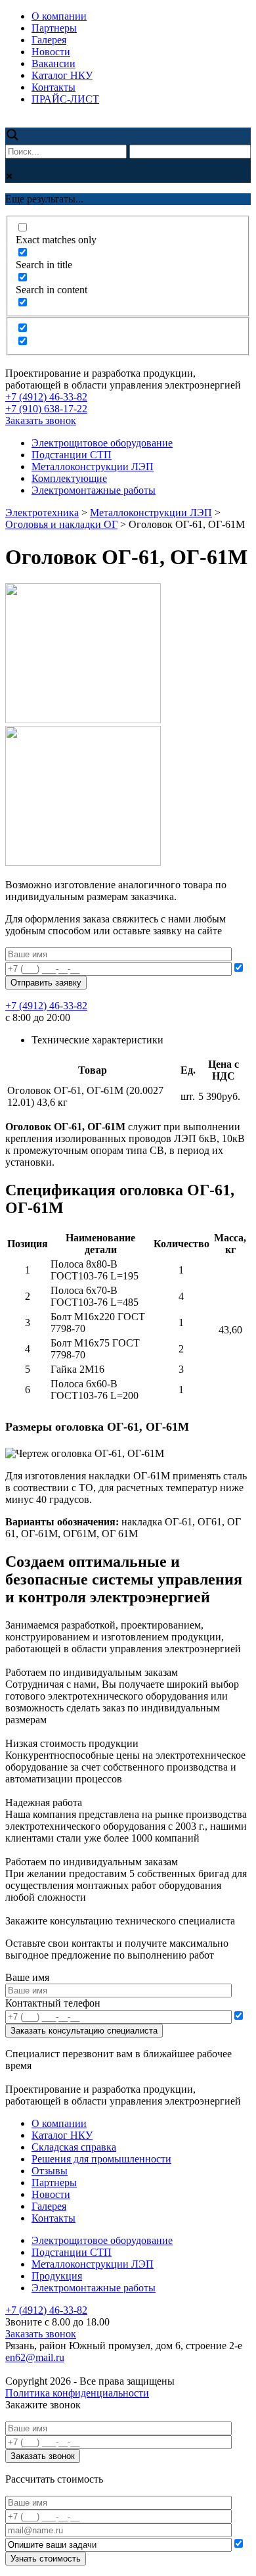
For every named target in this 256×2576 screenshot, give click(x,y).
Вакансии (53, 63)
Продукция (57, 2276)
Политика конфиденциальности (77, 2393)
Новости (51, 52)
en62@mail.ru (35, 2357)
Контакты (53, 87)
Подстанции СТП (72, 455)
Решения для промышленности (101, 2159)
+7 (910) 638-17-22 (46, 409)
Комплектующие (69, 478)
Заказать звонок (41, 420)
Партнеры (54, 28)
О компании (59, 16)
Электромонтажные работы (94, 490)
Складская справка (74, 2147)
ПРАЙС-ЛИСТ (65, 99)
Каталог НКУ (62, 75)
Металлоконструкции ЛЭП (93, 466)
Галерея (49, 40)
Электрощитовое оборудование (102, 443)
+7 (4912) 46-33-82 (46, 397)
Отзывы (50, 2171)
